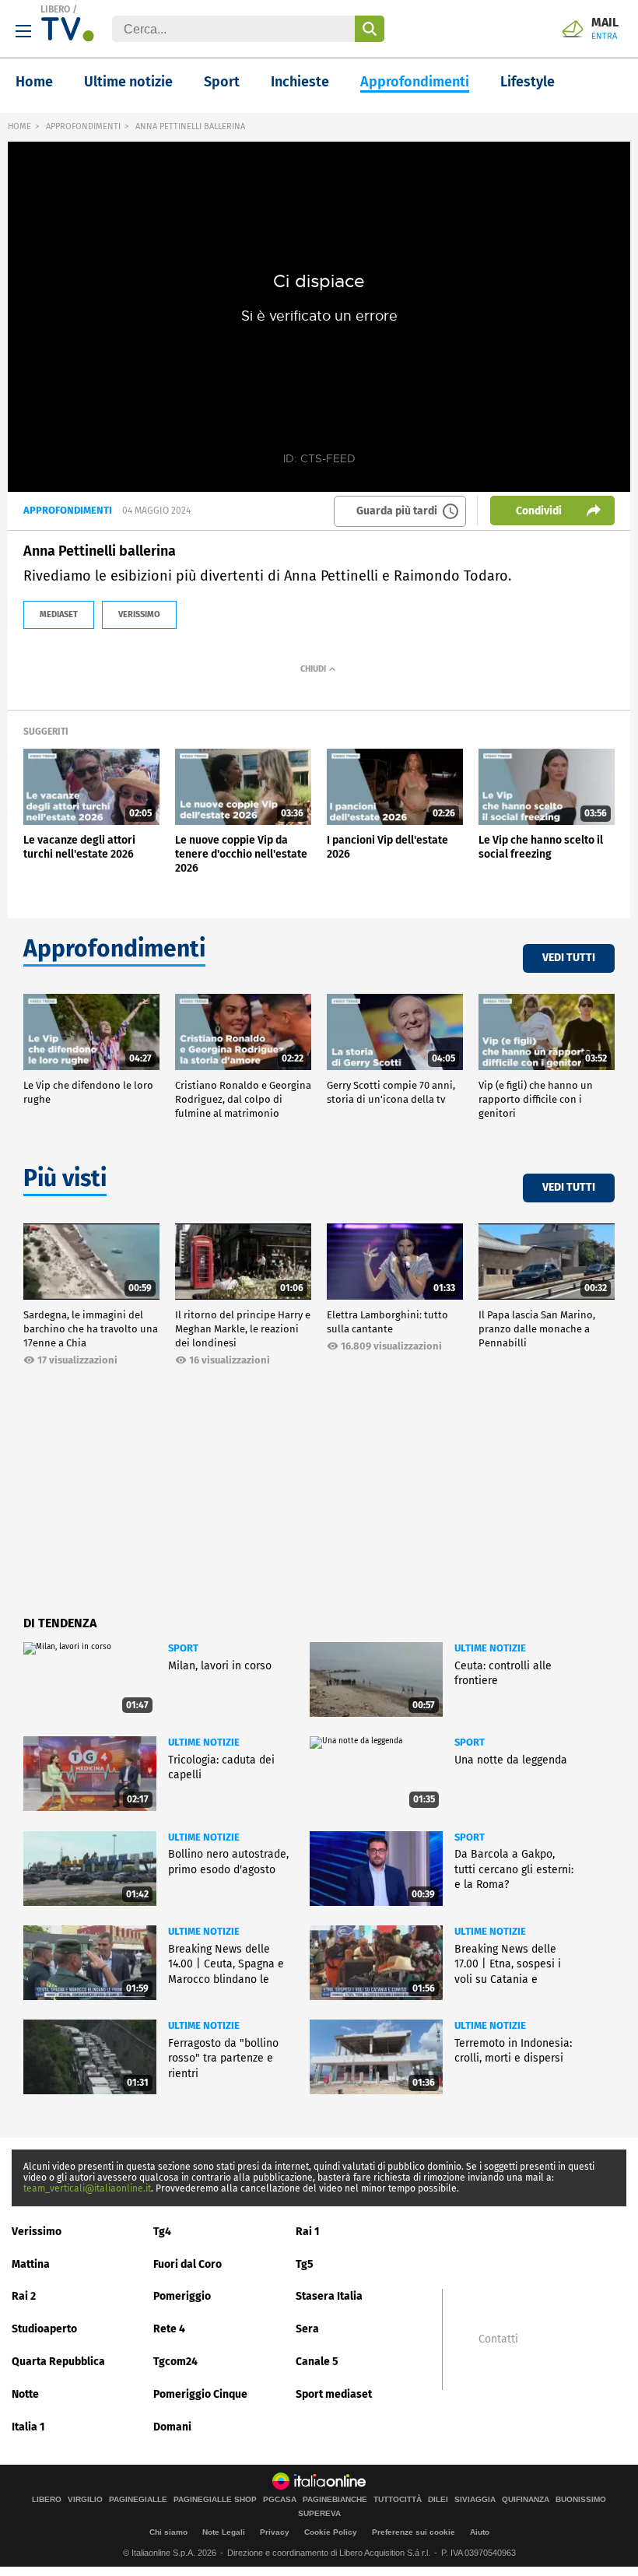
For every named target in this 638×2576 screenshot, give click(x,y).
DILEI (438, 2500)
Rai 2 (24, 2296)
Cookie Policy (331, 2532)
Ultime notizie (128, 82)
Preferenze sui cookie (414, 2532)
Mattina (31, 2264)
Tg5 (305, 2264)
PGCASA (280, 2500)
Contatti (498, 2339)
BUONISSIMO (581, 2500)
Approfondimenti (415, 82)
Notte (25, 2394)
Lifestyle (528, 82)
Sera (307, 2329)
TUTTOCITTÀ (398, 2500)
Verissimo (37, 2232)
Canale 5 (317, 2362)
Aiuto (480, 2532)
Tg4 (162, 2232)
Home (34, 82)
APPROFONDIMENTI (83, 126)
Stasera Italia (329, 2296)
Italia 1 (28, 2427)
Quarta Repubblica (58, 2362)
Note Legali (224, 2532)
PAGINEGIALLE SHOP (215, 2500)
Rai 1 (308, 2232)
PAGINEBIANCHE (335, 2500)
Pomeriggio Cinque (200, 2394)
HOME (19, 126)
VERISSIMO (139, 614)
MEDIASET (59, 614)
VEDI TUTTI (569, 958)
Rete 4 (169, 2329)
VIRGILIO (85, 2500)
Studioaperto (44, 2329)
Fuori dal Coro (188, 2264)
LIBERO (55, 9)
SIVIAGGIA (475, 2500)
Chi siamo (168, 2532)
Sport (222, 82)
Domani (172, 2427)
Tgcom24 (175, 2362)
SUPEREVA (319, 2514)
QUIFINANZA (526, 2500)
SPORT (183, 1648)
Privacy (275, 2532)
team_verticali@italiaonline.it (87, 2188)
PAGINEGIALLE (138, 2500)
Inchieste (300, 82)
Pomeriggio (182, 2296)
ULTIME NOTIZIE (490, 1648)
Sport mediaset (334, 2394)
